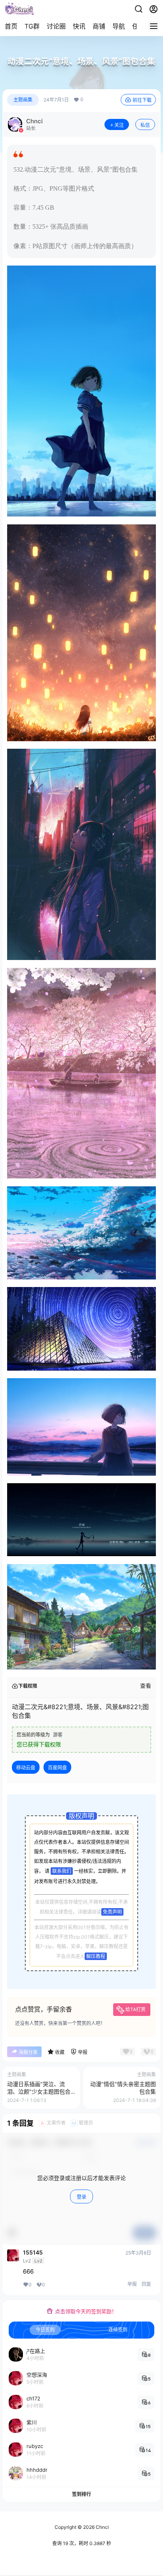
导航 (119, 26)
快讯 (79, 26)
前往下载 (142, 100)
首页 (11, 26)
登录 (81, 2197)
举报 (132, 2284)
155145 (33, 2253)
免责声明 (112, 1912)
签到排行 (81, 2494)
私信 (145, 125)
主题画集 (23, 100)
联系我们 (62, 1871)
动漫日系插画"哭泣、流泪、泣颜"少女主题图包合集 (39, 2092)
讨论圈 (56, 26)
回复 (146, 2284)
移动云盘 (26, 1768)
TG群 (32, 26)
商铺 (99, 26)
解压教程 (96, 1956)
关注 (119, 125)
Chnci (102, 2527)
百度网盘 (57, 1768)
